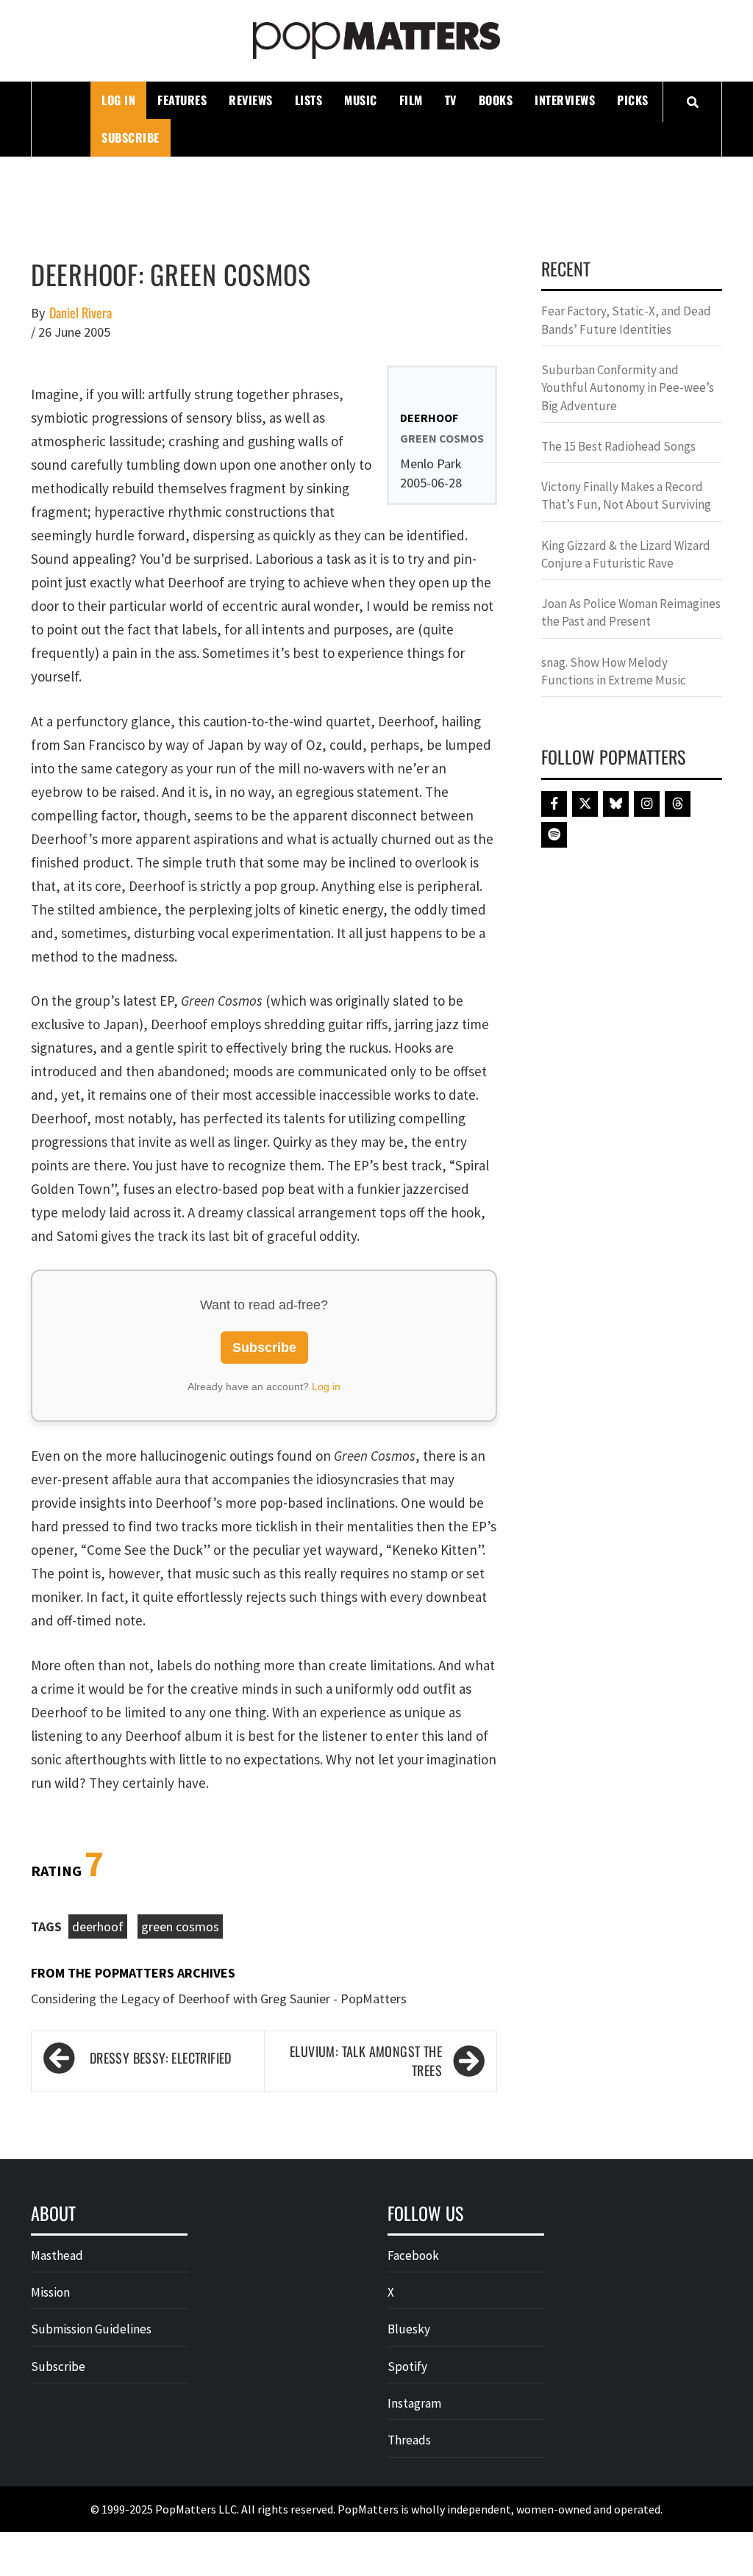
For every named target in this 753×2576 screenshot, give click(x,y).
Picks (633, 100)
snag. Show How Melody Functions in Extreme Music (614, 671)
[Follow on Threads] (678, 804)
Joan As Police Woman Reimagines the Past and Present (631, 612)
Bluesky (409, 2329)
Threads (409, 2440)
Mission (50, 2292)
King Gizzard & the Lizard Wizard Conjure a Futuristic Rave (626, 554)
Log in (326, 1387)
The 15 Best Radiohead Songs (618, 446)
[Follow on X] (585, 804)
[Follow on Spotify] (554, 835)
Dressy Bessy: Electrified (161, 2058)
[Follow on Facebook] (554, 804)
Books (496, 100)
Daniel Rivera (81, 313)
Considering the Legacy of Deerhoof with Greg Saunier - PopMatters (219, 1999)
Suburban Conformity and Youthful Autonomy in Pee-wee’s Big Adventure (628, 388)
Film (411, 100)
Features (182, 100)
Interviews (565, 100)
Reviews (251, 100)
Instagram (414, 2403)
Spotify (407, 2366)
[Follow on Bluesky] (616, 804)
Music (361, 100)
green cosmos (180, 1926)
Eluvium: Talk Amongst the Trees (366, 2061)
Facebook (413, 2255)
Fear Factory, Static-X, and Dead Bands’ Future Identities (626, 320)
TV (451, 100)
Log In (118, 100)
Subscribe (131, 137)
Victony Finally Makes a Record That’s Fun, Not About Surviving (626, 495)
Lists (309, 100)
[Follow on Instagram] (647, 804)
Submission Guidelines (91, 2329)
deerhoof (98, 1926)
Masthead (57, 2255)
